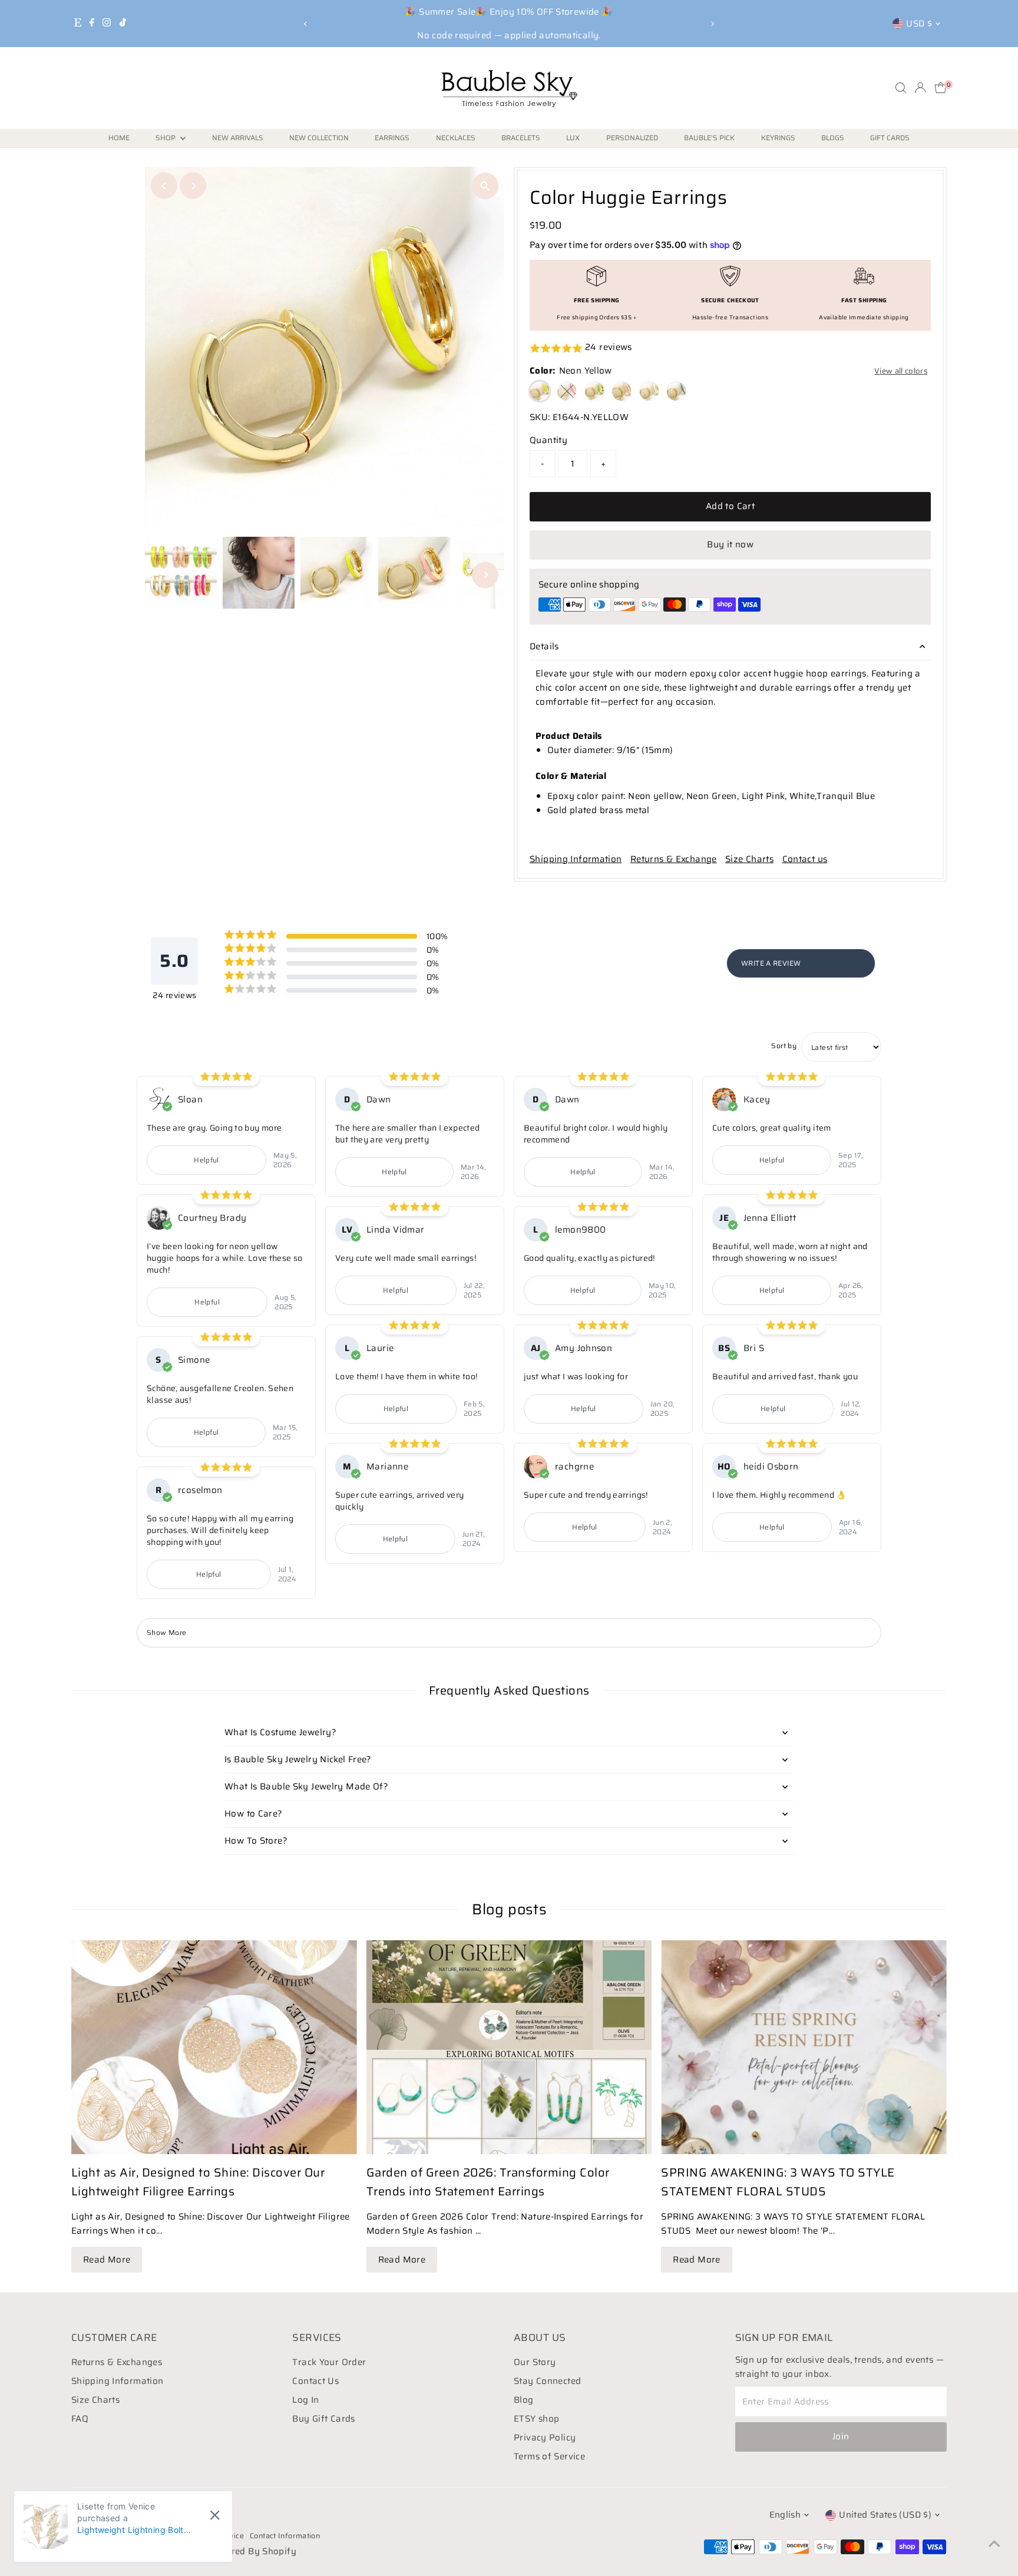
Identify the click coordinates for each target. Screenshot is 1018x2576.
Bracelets (521, 138)
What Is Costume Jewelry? (280, 1732)
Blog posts (509, 1909)
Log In (305, 2400)
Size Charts (749, 859)
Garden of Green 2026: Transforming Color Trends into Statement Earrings (488, 2182)
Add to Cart (730, 506)
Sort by (784, 1046)
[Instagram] (107, 24)
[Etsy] (78, 24)
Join (841, 2436)
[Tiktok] (123, 24)
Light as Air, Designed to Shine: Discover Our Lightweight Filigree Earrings (198, 2182)
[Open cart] (941, 88)
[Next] (713, 24)
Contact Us (315, 2381)
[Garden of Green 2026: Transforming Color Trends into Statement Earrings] (509, 2047)
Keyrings (778, 138)
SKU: (540, 417)
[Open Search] (901, 88)
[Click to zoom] (485, 186)
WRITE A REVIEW (771, 963)
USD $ (919, 24)
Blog (524, 2400)
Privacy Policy (545, 2438)
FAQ (80, 2419)
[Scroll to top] (994, 2544)
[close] (215, 2515)
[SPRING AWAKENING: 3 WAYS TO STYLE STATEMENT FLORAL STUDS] (804, 2047)
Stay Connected (547, 2381)
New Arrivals (238, 138)
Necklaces (456, 138)
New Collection (319, 138)
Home (119, 138)
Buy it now (730, 544)
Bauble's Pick (709, 138)
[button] (730, 348)
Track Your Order (329, 2362)
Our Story (535, 2362)
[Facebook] (92, 24)
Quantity (548, 440)
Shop (166, 138)
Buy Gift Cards (323, 2419)
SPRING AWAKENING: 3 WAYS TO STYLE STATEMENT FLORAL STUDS (778, 2182)
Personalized (632, 138)
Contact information (285, 2536)
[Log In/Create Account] (920, 88)
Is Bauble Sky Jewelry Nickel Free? (298, 1759)
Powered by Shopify (252, 2551)
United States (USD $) (885, 2515)
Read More (107, 2260)
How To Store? (256, 1841)
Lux (573, 138)
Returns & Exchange (674, 859)
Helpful (206, 1160)
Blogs (833, 138)
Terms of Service (549, 2456)
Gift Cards (890, 138)
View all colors (901, 371)
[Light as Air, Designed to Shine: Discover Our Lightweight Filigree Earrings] (214, 2047)
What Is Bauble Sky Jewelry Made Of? (306, 1786)
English (785, 2515)
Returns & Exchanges (117, 2362)
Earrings (392, 138)
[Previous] (305, 24)
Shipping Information (576, 859)
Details (544, 646)
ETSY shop (536, 2419)
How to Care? (254, 1814)
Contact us (805, 859)
